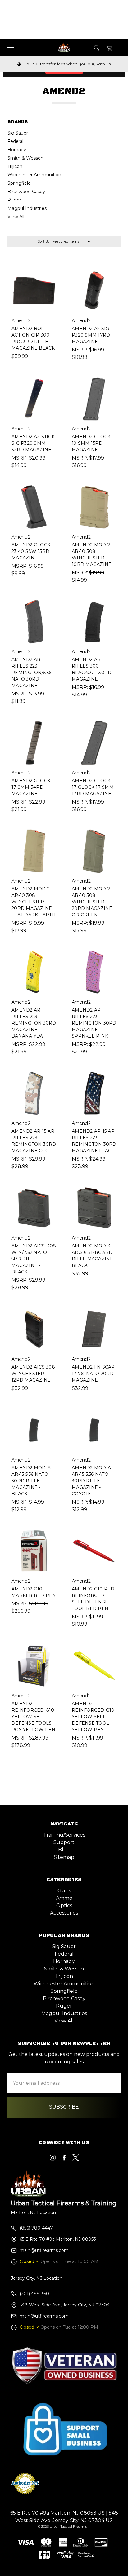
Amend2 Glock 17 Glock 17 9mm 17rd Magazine (93, 787)
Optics (64, 1906)
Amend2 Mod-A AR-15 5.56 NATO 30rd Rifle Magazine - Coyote (91, 1481)
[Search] (96, 47)
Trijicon (15, 166)
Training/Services (64, 1835)
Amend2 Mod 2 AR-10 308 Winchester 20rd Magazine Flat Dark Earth (34, 902)
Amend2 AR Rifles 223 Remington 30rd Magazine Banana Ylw (34, 1023)
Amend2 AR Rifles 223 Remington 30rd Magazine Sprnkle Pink (94, 1023)
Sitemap (64, 1857)
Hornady (17, 150)
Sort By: (44, 241)
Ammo (64, 1898)
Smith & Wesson (25, 158)
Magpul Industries (27, 208)
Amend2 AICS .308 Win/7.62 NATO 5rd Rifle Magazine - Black (34, 1259)
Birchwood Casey (26, 192)
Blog (64, 1850)
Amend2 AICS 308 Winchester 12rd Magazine (33, 1374)
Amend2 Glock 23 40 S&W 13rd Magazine (31, 551)
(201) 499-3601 (35, 2294)
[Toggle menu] (9, 47)
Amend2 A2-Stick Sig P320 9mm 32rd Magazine (33, 443)
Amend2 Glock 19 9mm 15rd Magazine (91, 443)
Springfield (19, 183)
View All (16, 217)
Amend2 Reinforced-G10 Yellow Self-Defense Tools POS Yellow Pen (34, 1717)
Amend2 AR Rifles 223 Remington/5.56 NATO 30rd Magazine (32, 673)
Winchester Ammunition (34, 175)
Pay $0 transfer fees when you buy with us (67, 64)
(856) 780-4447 (36, 2228)
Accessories (64, 1913)
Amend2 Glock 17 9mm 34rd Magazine (31, 787)
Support (64, 1842)
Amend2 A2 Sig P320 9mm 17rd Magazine (91, 335)
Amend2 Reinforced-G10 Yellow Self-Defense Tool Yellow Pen (93, 1717)
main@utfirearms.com (44, 2250)
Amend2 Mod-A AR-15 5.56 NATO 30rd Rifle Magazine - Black (31, 1481)
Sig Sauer (18, 133)
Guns (64, 1891)
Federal (15, 141)
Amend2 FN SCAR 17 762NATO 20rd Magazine (93, 1374)
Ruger (14, 200)
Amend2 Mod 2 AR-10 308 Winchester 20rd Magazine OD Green (92, 902)
